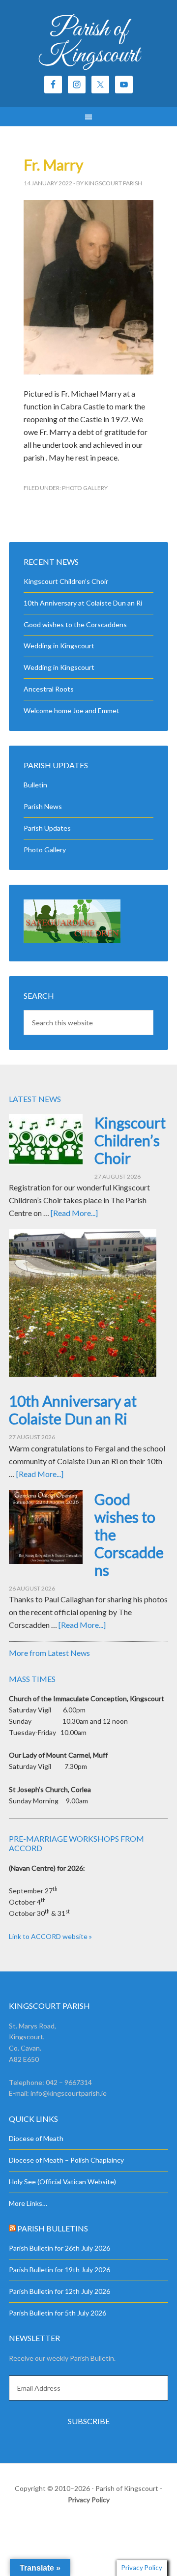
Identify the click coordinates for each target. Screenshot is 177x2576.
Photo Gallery (85, 488)
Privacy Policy (89, 2500)
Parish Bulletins (53, 2228)
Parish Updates (47, 828)
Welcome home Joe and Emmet (72, 710)
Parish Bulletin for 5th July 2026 (58, 2313)
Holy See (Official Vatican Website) (62, 2182)
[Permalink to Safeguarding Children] (72, 941)
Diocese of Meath (36, 2138)
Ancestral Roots (49, 689)
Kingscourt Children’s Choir (66, 581)
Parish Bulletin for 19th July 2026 (59, 2270)
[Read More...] (74, 1213)
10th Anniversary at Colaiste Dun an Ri (83, 603)
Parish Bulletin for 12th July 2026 (59, 2291)
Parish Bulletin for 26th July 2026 (59, 2248)
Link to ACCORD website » (50, 1936)
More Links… (28, 2203)
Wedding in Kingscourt (59, 646)
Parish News (43, 806)
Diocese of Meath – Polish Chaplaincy (66, 2160)
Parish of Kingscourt (89, 43)
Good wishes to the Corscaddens (75, 624)
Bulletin (35, 785)
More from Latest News (49, 1653)
